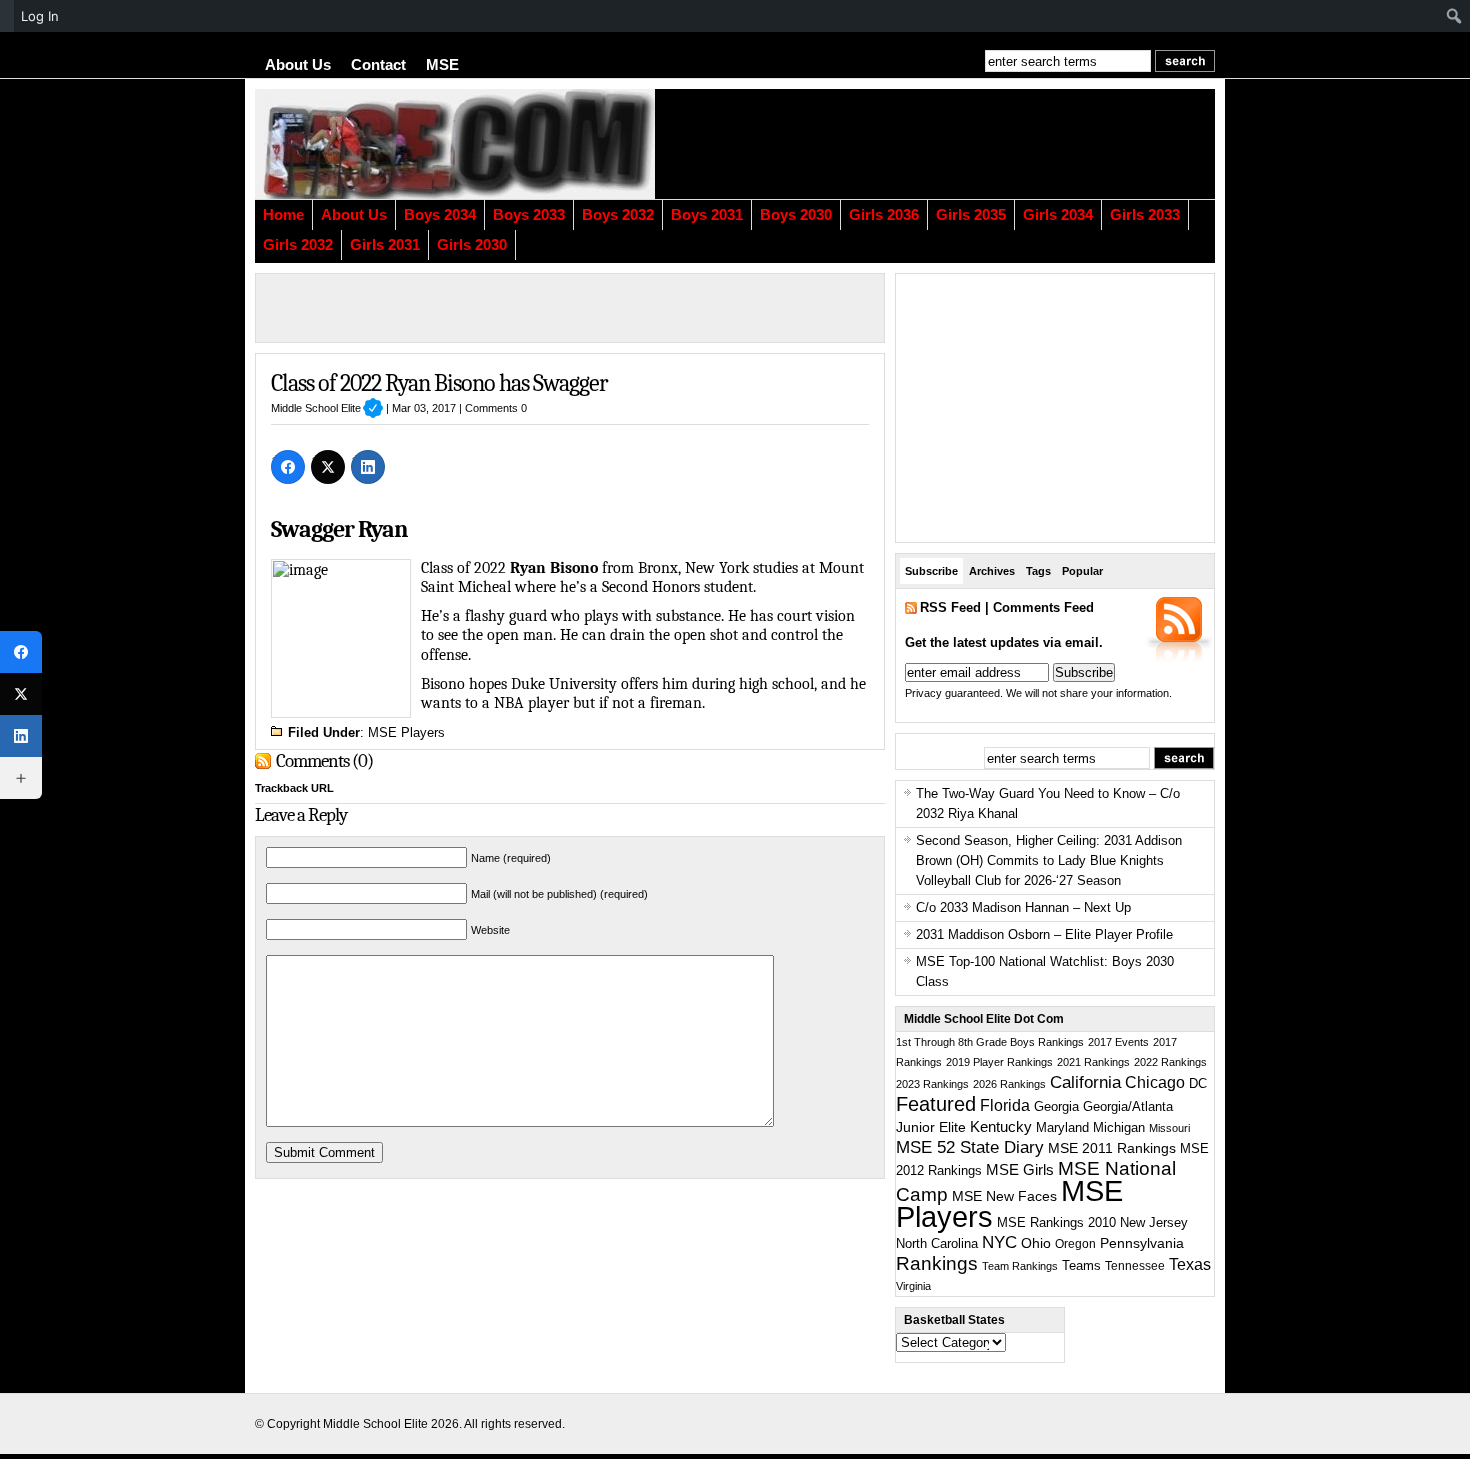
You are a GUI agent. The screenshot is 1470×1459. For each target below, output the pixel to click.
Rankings (937, 1263)
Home (283, 215)
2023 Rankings (932, 1084)
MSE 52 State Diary (970, 1147)
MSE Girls (1020, 1169)
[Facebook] (288, 467)
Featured (936, 1104)
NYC (999, 1242)
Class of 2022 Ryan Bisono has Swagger (439, 383)
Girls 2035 (971, 215)
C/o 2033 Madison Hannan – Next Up (1023, 907)
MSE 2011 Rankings (1112, 1148)
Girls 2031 (385, 245)
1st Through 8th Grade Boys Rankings (990, 1042)
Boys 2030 (796, 215)
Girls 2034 (1058, 215)
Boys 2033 (529, 215)
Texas (1190, 1264)
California (1085, 1082)
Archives (992, 571)
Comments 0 (496, 408)
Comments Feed (1043, 607)
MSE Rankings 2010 (1056, 1222)
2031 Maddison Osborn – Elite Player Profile (1044, 934)
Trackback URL (294, 788)
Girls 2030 (472, 245)
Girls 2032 (298, 245)
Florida (1005, 1105)
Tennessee (1135, 1266)
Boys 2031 (707, 215)
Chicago (1155, 1082)
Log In (40, 16)
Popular (1082, 571)
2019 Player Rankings (999, 1062)
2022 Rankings (1170, 1062)
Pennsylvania (1142, 1243)
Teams (1081, 1266)
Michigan (1119, 1128)
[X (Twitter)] (328, 467)
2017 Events (1118, 1042)
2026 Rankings (1009, 1084)
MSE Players (406, 732)
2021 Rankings (1093, 1062)
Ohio (1036, 1243)
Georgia (1056, 1106)
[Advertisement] (970, 144)
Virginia (913, 1286)
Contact (378, 65)
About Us (298, 65)
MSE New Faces (1004, 1196)
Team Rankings (1020, 1266)
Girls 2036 (884, 215)
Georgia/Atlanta (1128, 1107)
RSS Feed (950, 607)
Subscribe (931, 571)
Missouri (1169, 1128)
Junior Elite (931, 1127)
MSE (442, 65)
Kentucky (1001, 1127)
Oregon (1075, 1244)
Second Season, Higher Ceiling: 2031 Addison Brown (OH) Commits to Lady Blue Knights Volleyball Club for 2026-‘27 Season (1049, 860)
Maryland (1062, 1128)
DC (1198, 1084)
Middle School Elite (327, 408)
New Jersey (1154, 1222)
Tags (1038, 571)
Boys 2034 (440, 215)
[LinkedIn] (368, 467)
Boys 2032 (618, 215)
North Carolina (937, 1243)
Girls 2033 (1145, 215)
